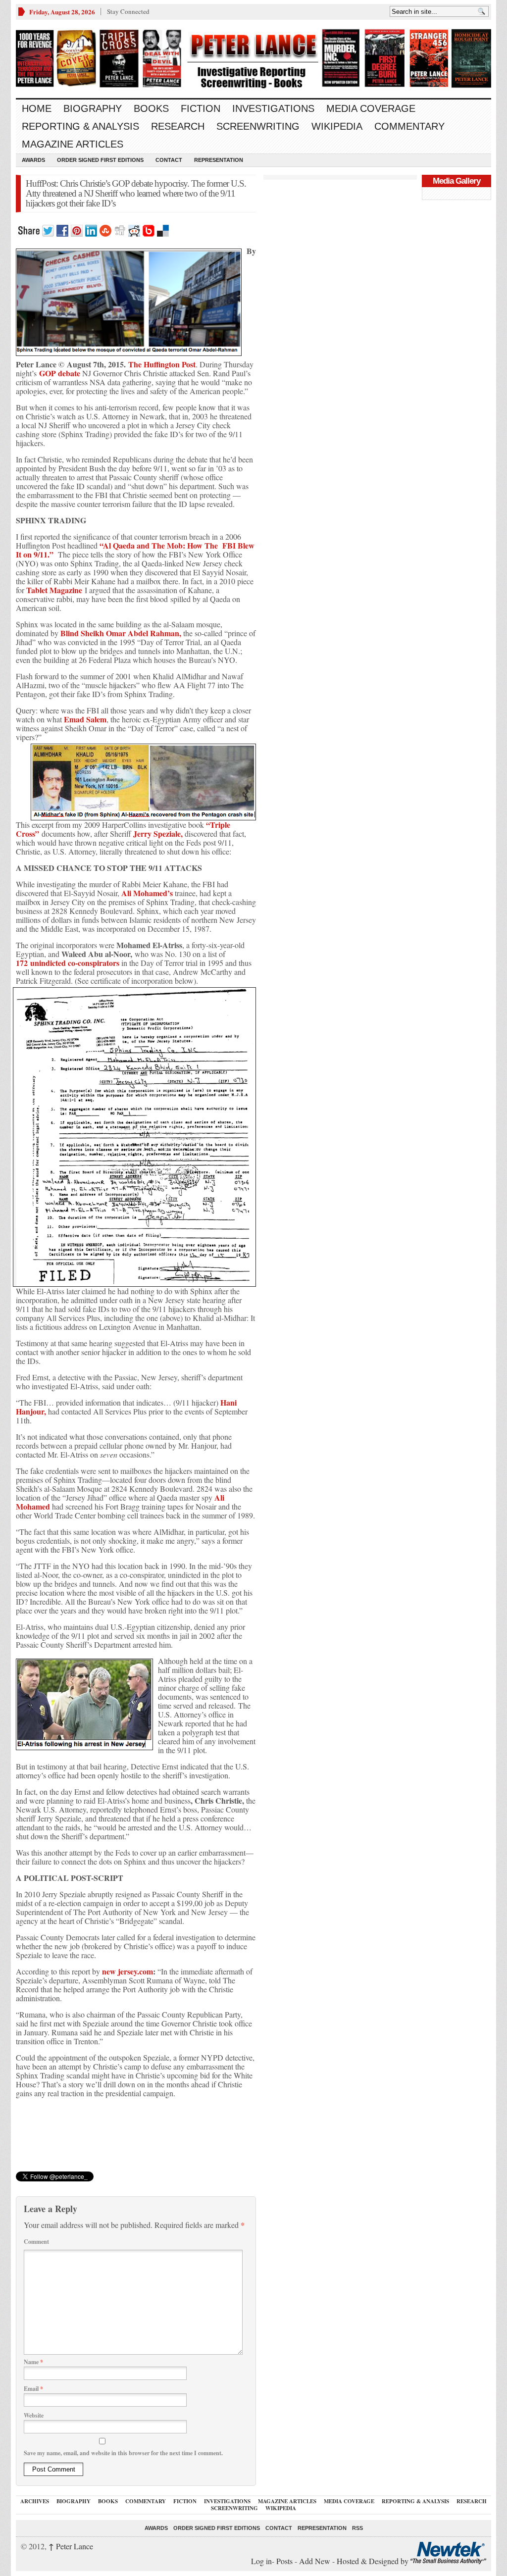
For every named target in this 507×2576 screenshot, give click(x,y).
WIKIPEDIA (337, 126)
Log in (261, 2561)
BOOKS (151, 108)
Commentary (409, 126)
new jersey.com (127, 1971)
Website (34, 2415)
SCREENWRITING (258, 126)
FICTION (201, 108)
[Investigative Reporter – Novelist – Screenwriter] (253, 59)
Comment (36, 2242)
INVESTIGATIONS (273, 108)
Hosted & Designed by (374, 2561)
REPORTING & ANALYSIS (80, 126)
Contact (169, 160)
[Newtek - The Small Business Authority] (448, 2561)
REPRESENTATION (219, 160)
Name (33, 2362)
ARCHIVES (35, 2501)
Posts (284, 2561)
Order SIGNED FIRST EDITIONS (100, 160)
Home (37, 108)
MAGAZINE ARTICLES (73, 144)
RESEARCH (178, 126)
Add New (315, 2561)
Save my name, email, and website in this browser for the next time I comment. (123, 2453)
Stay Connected (128, 11)
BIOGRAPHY (93, 108)
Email (33, 2389)
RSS (357, 2528)
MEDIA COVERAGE (371, 108)
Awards (33, 160)
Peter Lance (71, 2546)
